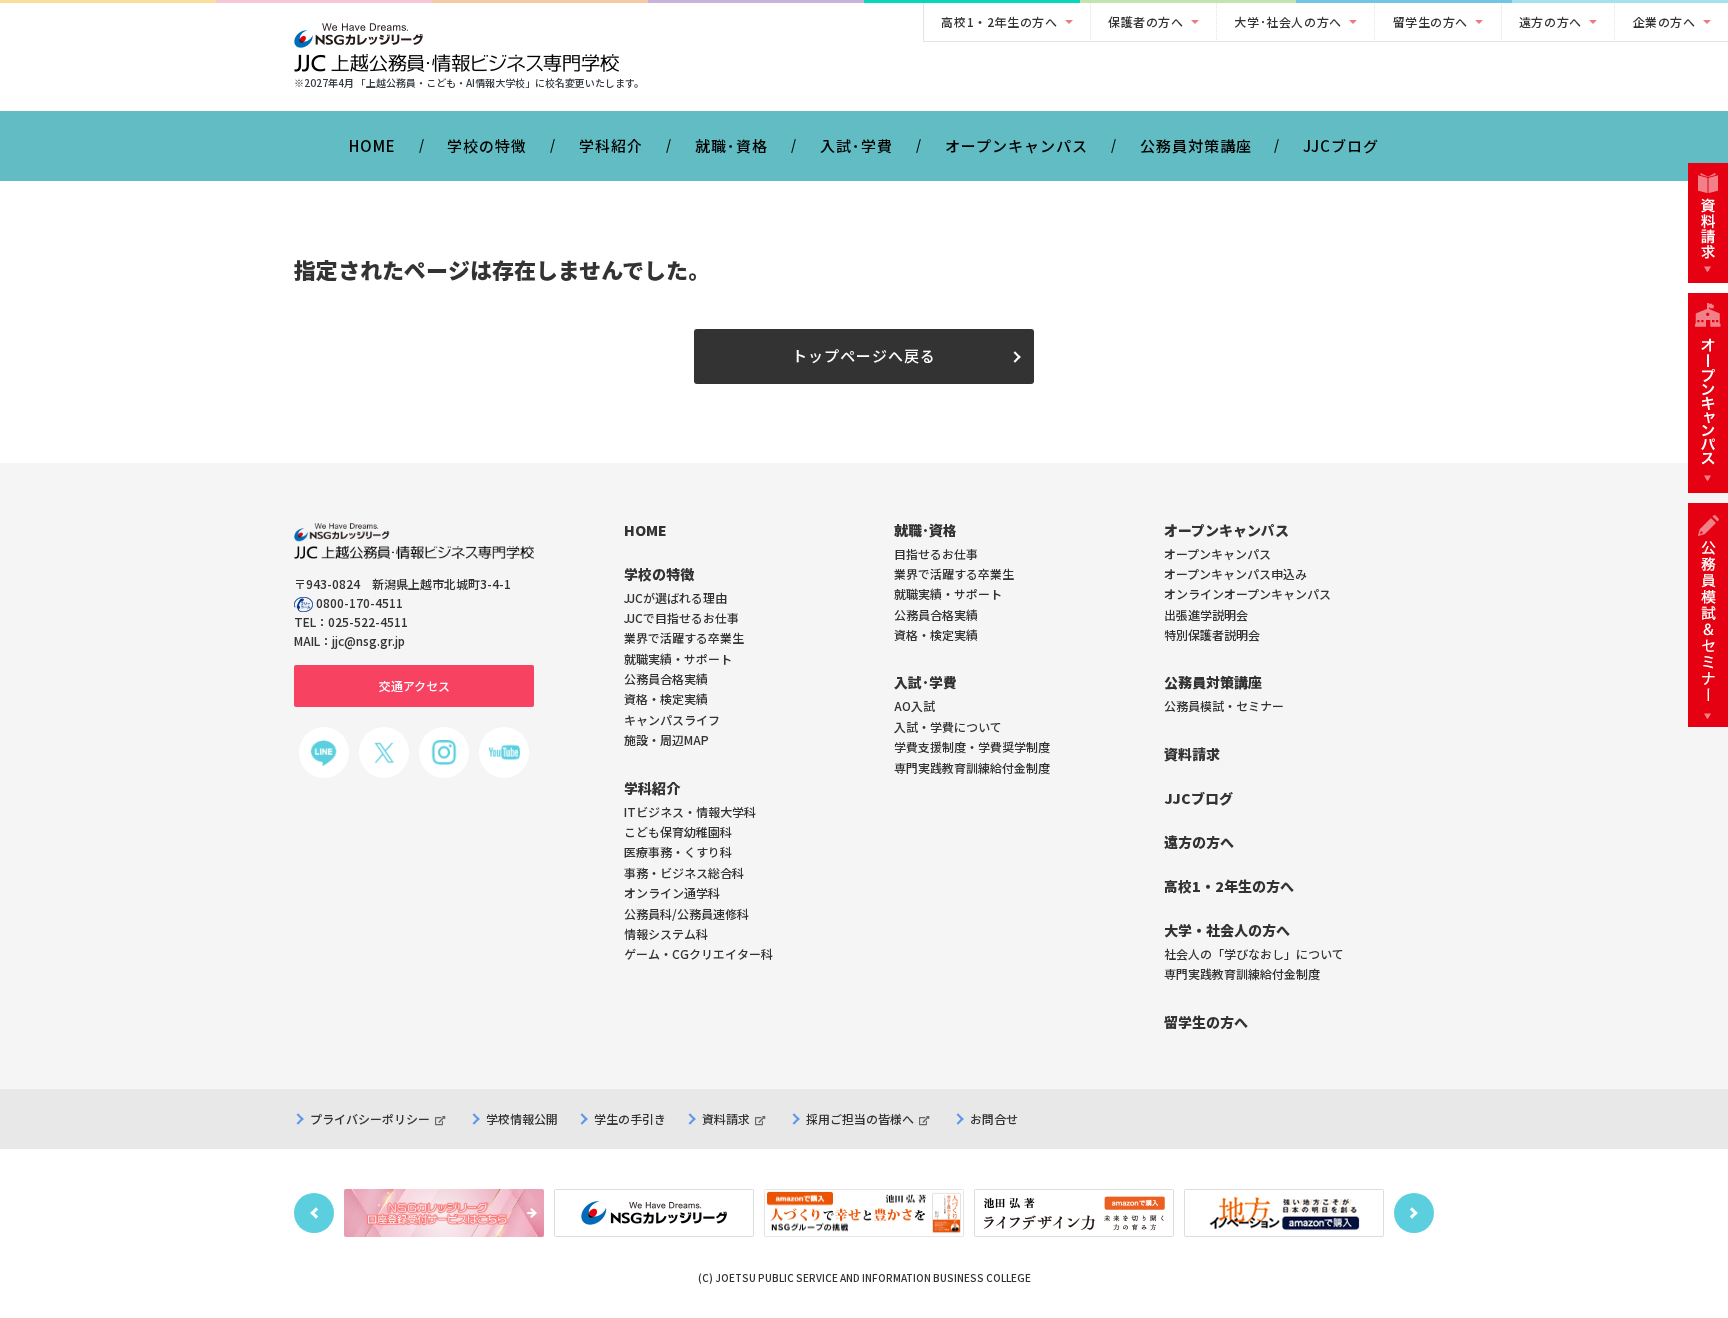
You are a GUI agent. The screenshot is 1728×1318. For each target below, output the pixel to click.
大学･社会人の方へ (1287, 21)
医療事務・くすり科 (678, 851)
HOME (372, 145)
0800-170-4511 (359, 602)
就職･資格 (731, 145)
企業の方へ (1664, 21)
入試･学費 (856, 145)
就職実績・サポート (948, 593)
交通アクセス (414, 685)
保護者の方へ (1146, 21)
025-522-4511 (368, 621)
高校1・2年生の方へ (999, 21)
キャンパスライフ (672, 719)
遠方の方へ (1550, 21)
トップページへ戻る (864, 355)
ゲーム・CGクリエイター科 (698, 953)
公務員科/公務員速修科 (686, 913)
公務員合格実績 (936, 614)
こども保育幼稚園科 (678, 831)
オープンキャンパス (1016, 145)
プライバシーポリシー (370, 1118)
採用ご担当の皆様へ (860, 1118)
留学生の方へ (1431, 21)
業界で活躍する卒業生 (954, 573)
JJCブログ (1341, 145)
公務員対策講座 (1196, 145)
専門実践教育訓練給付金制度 (972, 767)
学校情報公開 (522, 1118)
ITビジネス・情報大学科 (690, 811)
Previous (314, 1213)
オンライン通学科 (672, 892)
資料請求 (726, 1118)
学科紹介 (611, 145)
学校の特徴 (487, 145)
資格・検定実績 (936, 634)
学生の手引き (630, 1118)
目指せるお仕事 (936, 553)
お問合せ (994, 1118)
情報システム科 (666, 933)
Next (1414, 1213)
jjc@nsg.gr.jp (368, 640)
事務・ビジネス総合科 (684, 872)
